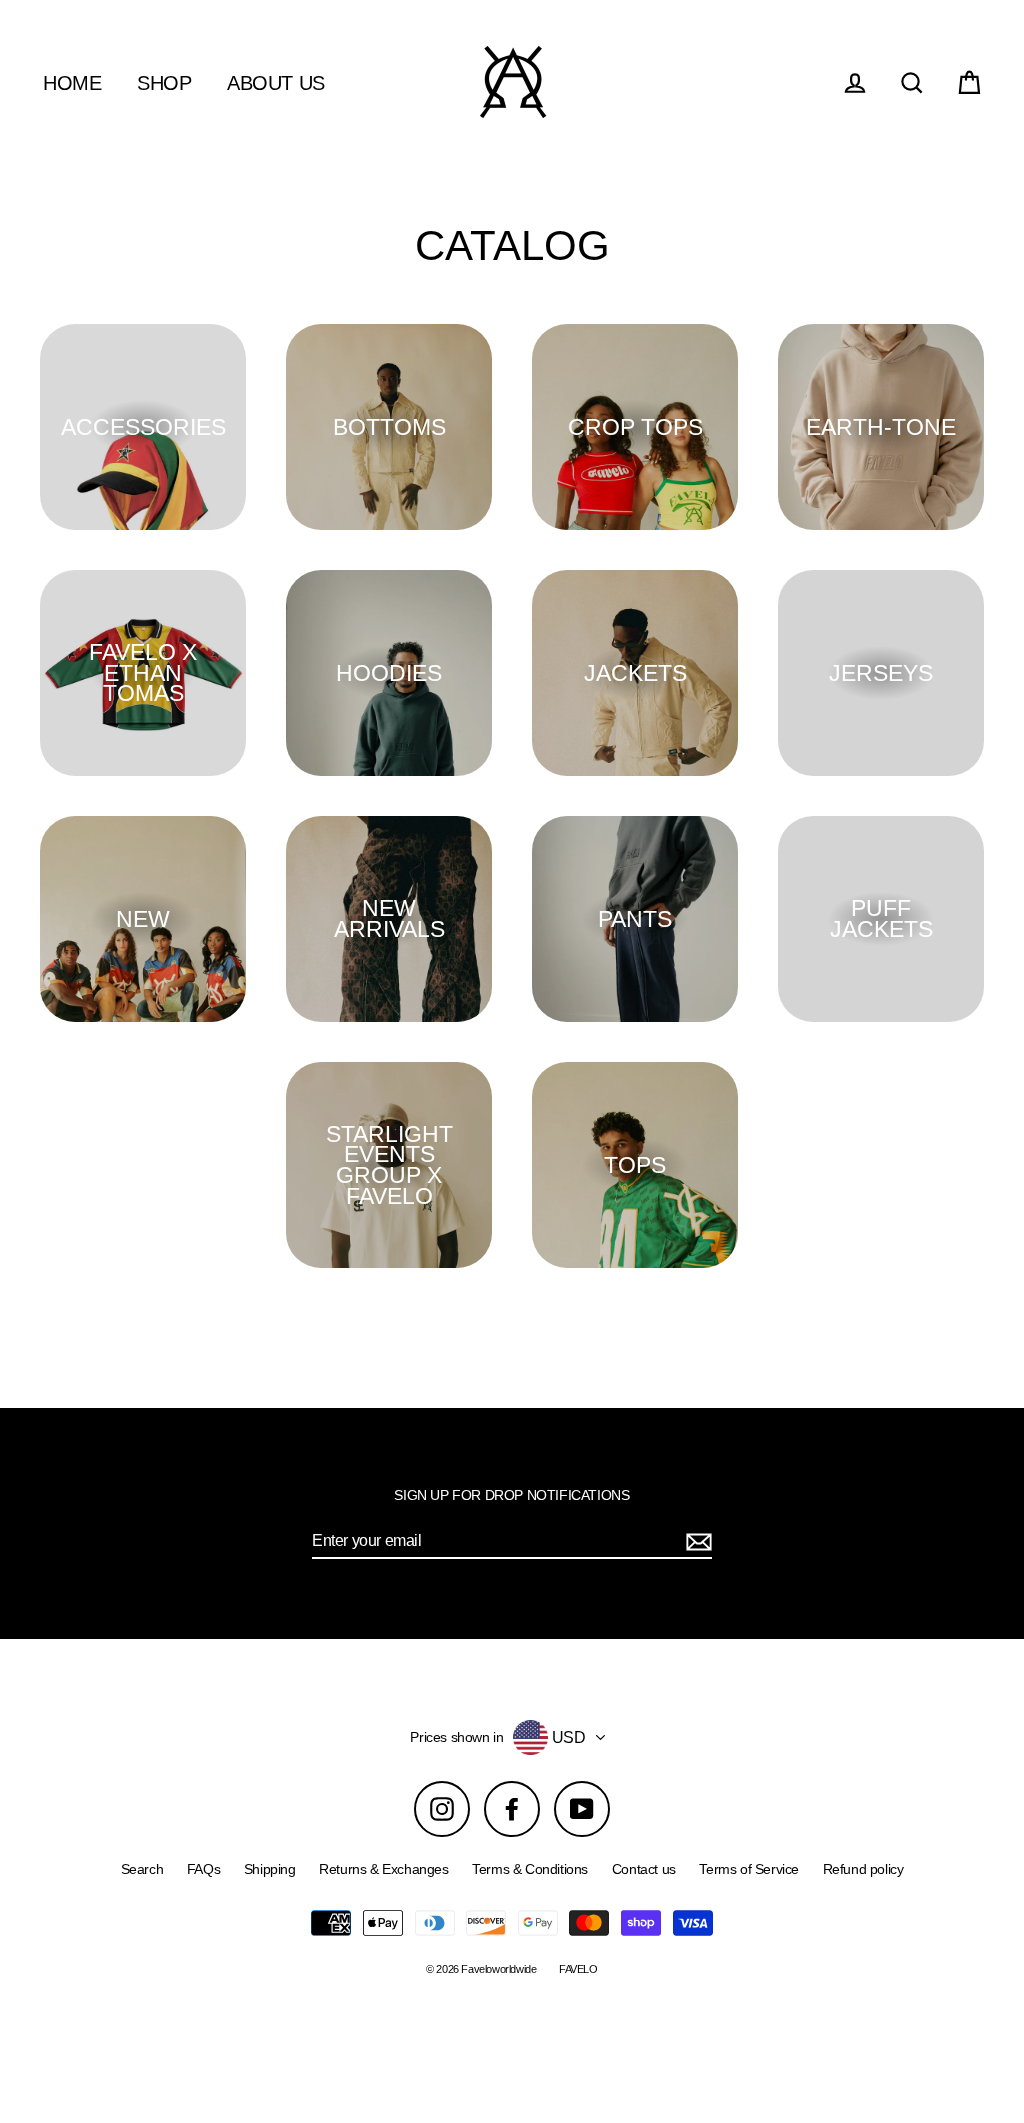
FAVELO (578, 1969)
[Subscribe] (696, 1542)
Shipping (270, 1869)
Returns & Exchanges (383, 1869)
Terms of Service (749, 1869)
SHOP (164, 83)
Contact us (644, 1869)
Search (142, 1869)
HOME (72, 83)
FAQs (203, 1869)
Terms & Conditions (530, 1869)
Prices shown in (456, 1737)
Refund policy (863, 1869)
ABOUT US (276, 83)
